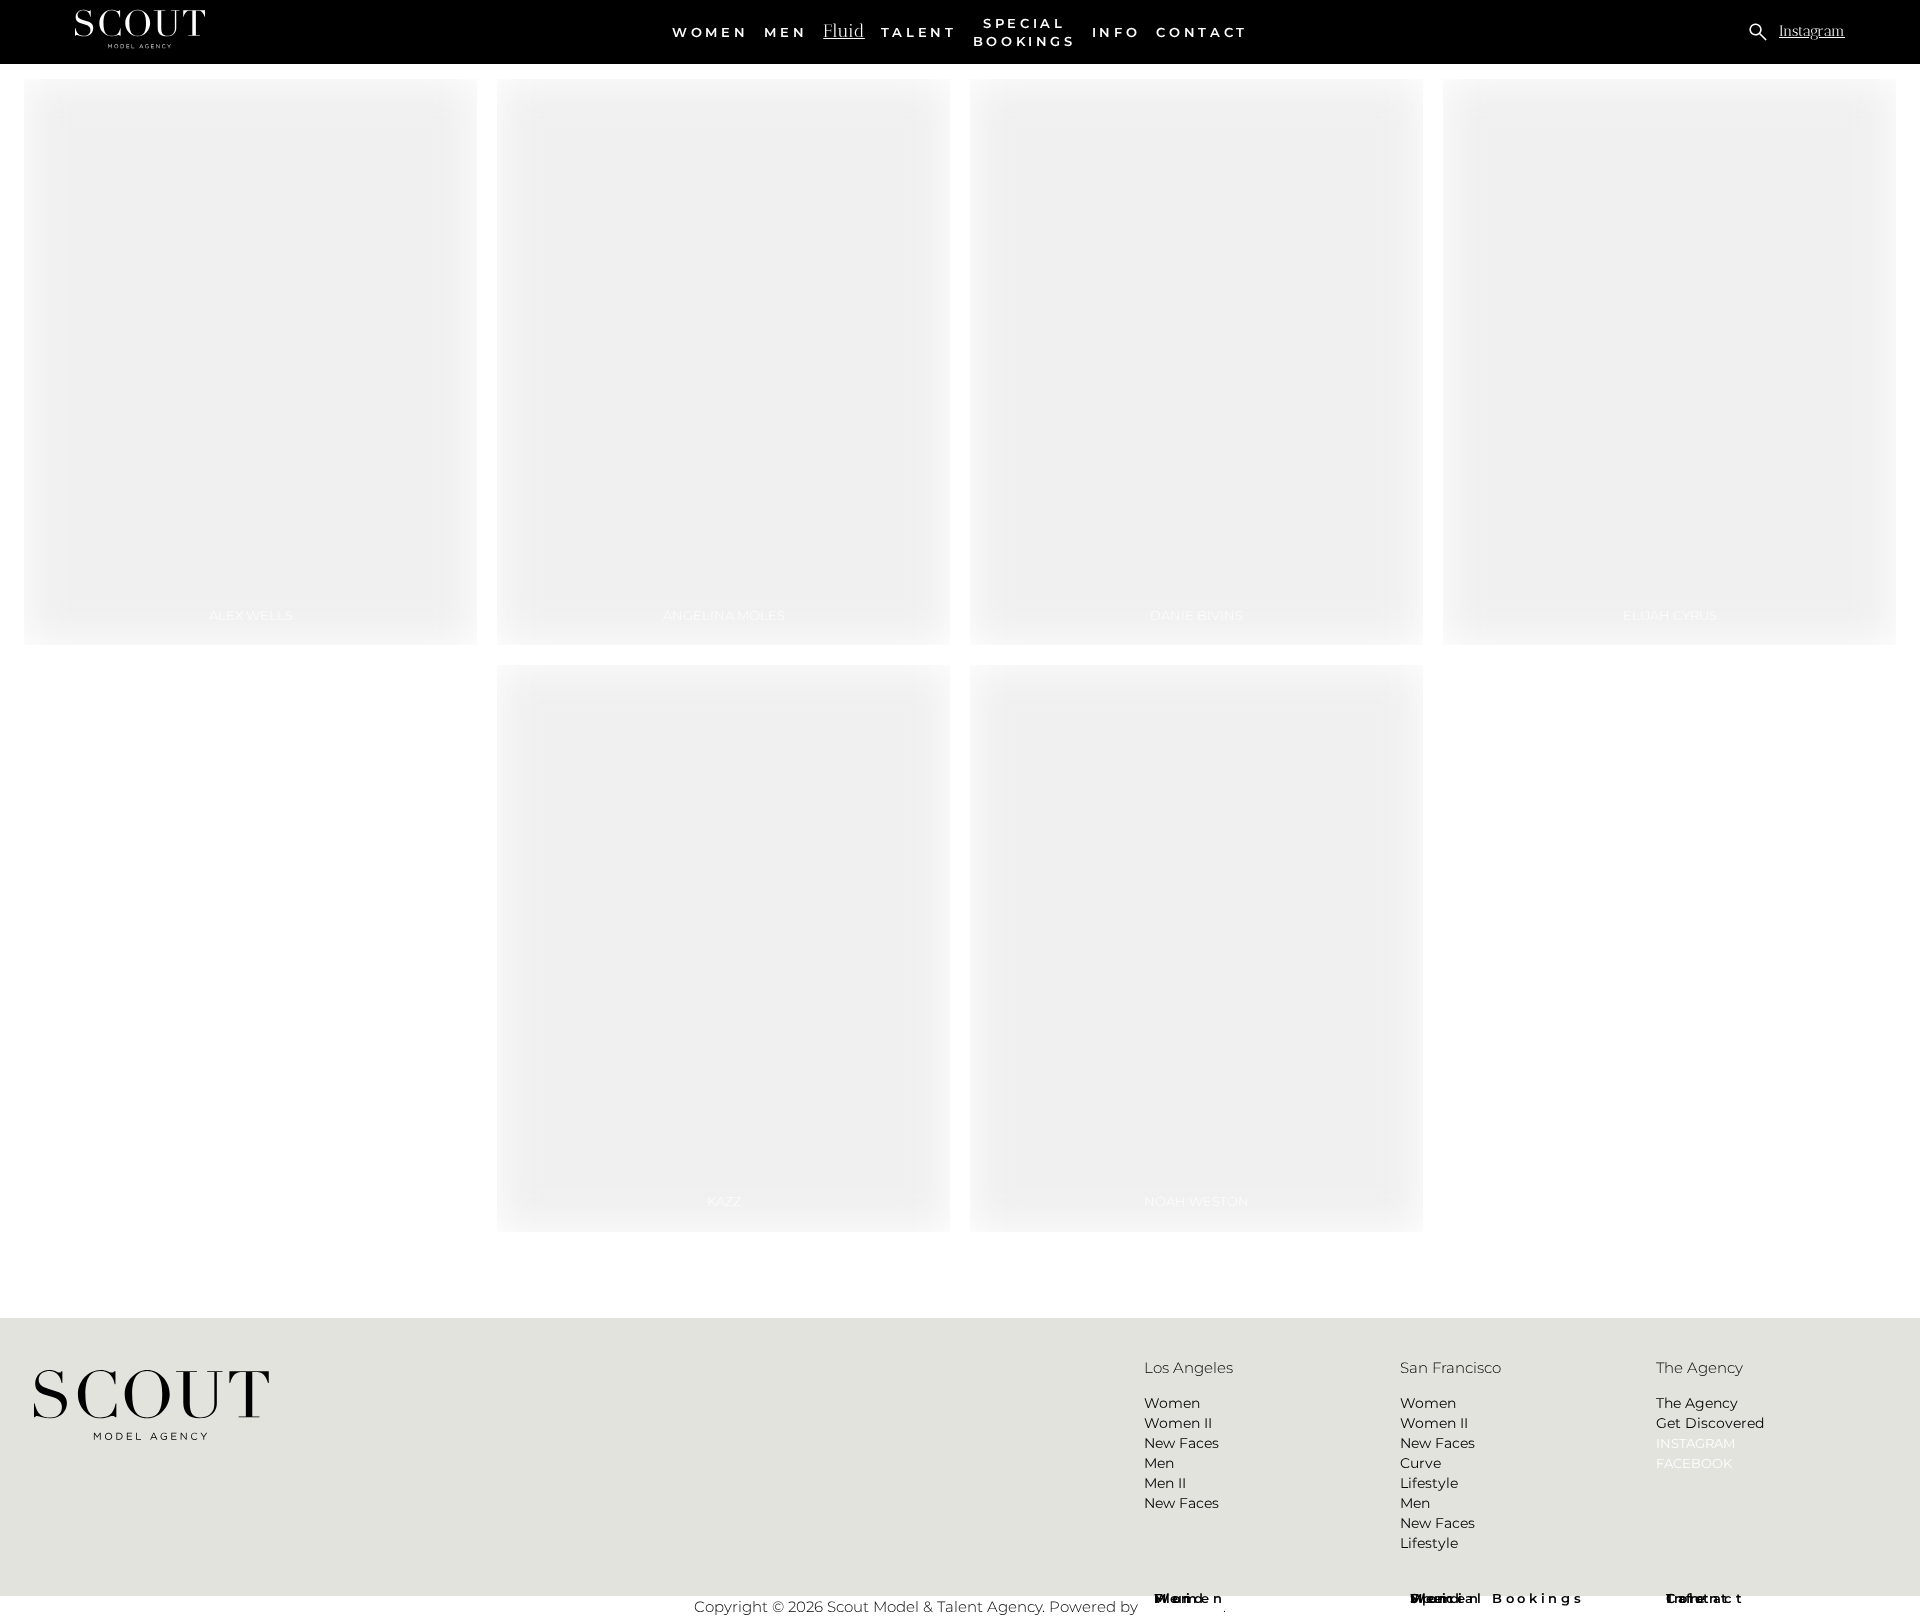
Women (710, 32)
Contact (1201, 32)
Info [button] (1116, 32)
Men (785, 32)
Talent (919, 32)
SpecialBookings (1024, 32)
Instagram (1812, 31)
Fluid (844, 31)
